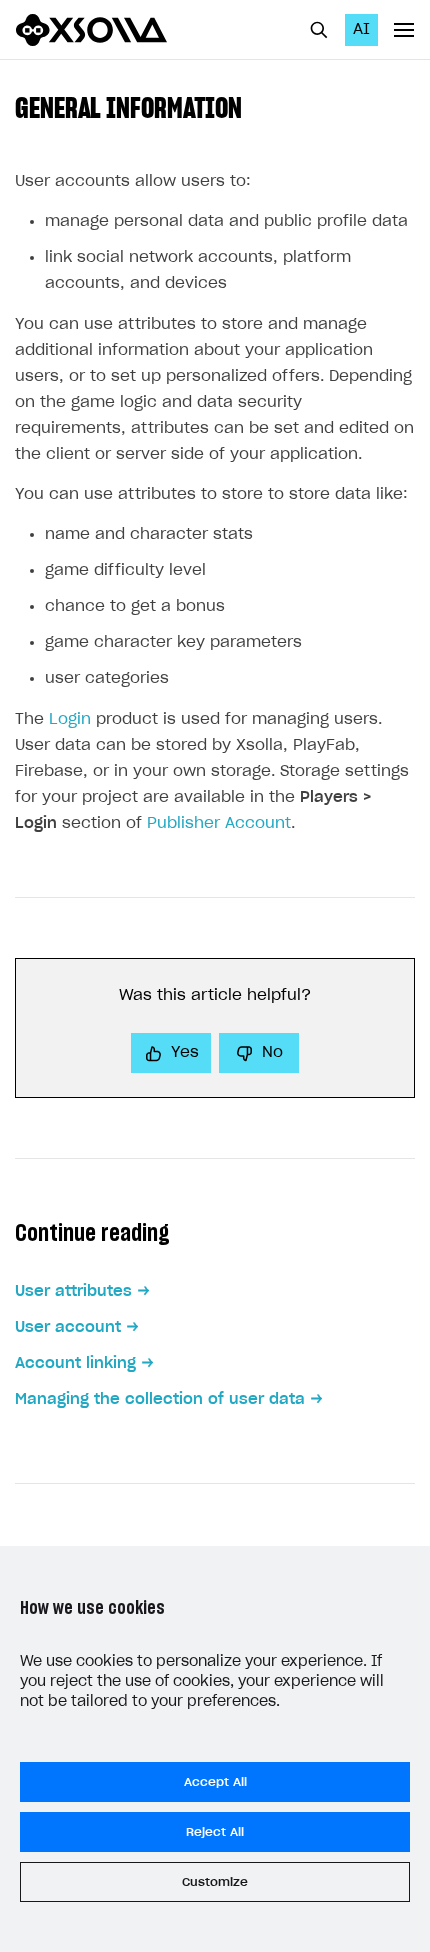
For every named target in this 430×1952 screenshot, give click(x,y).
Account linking (75, 1363)
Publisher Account (219, 823)
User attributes (73, 1291)
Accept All (215, 1782)
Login (70, 719)
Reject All (215, 1832)
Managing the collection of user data (160, 1399)
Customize (215, 1882)
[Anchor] (256, 106)
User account (68, 1327)
